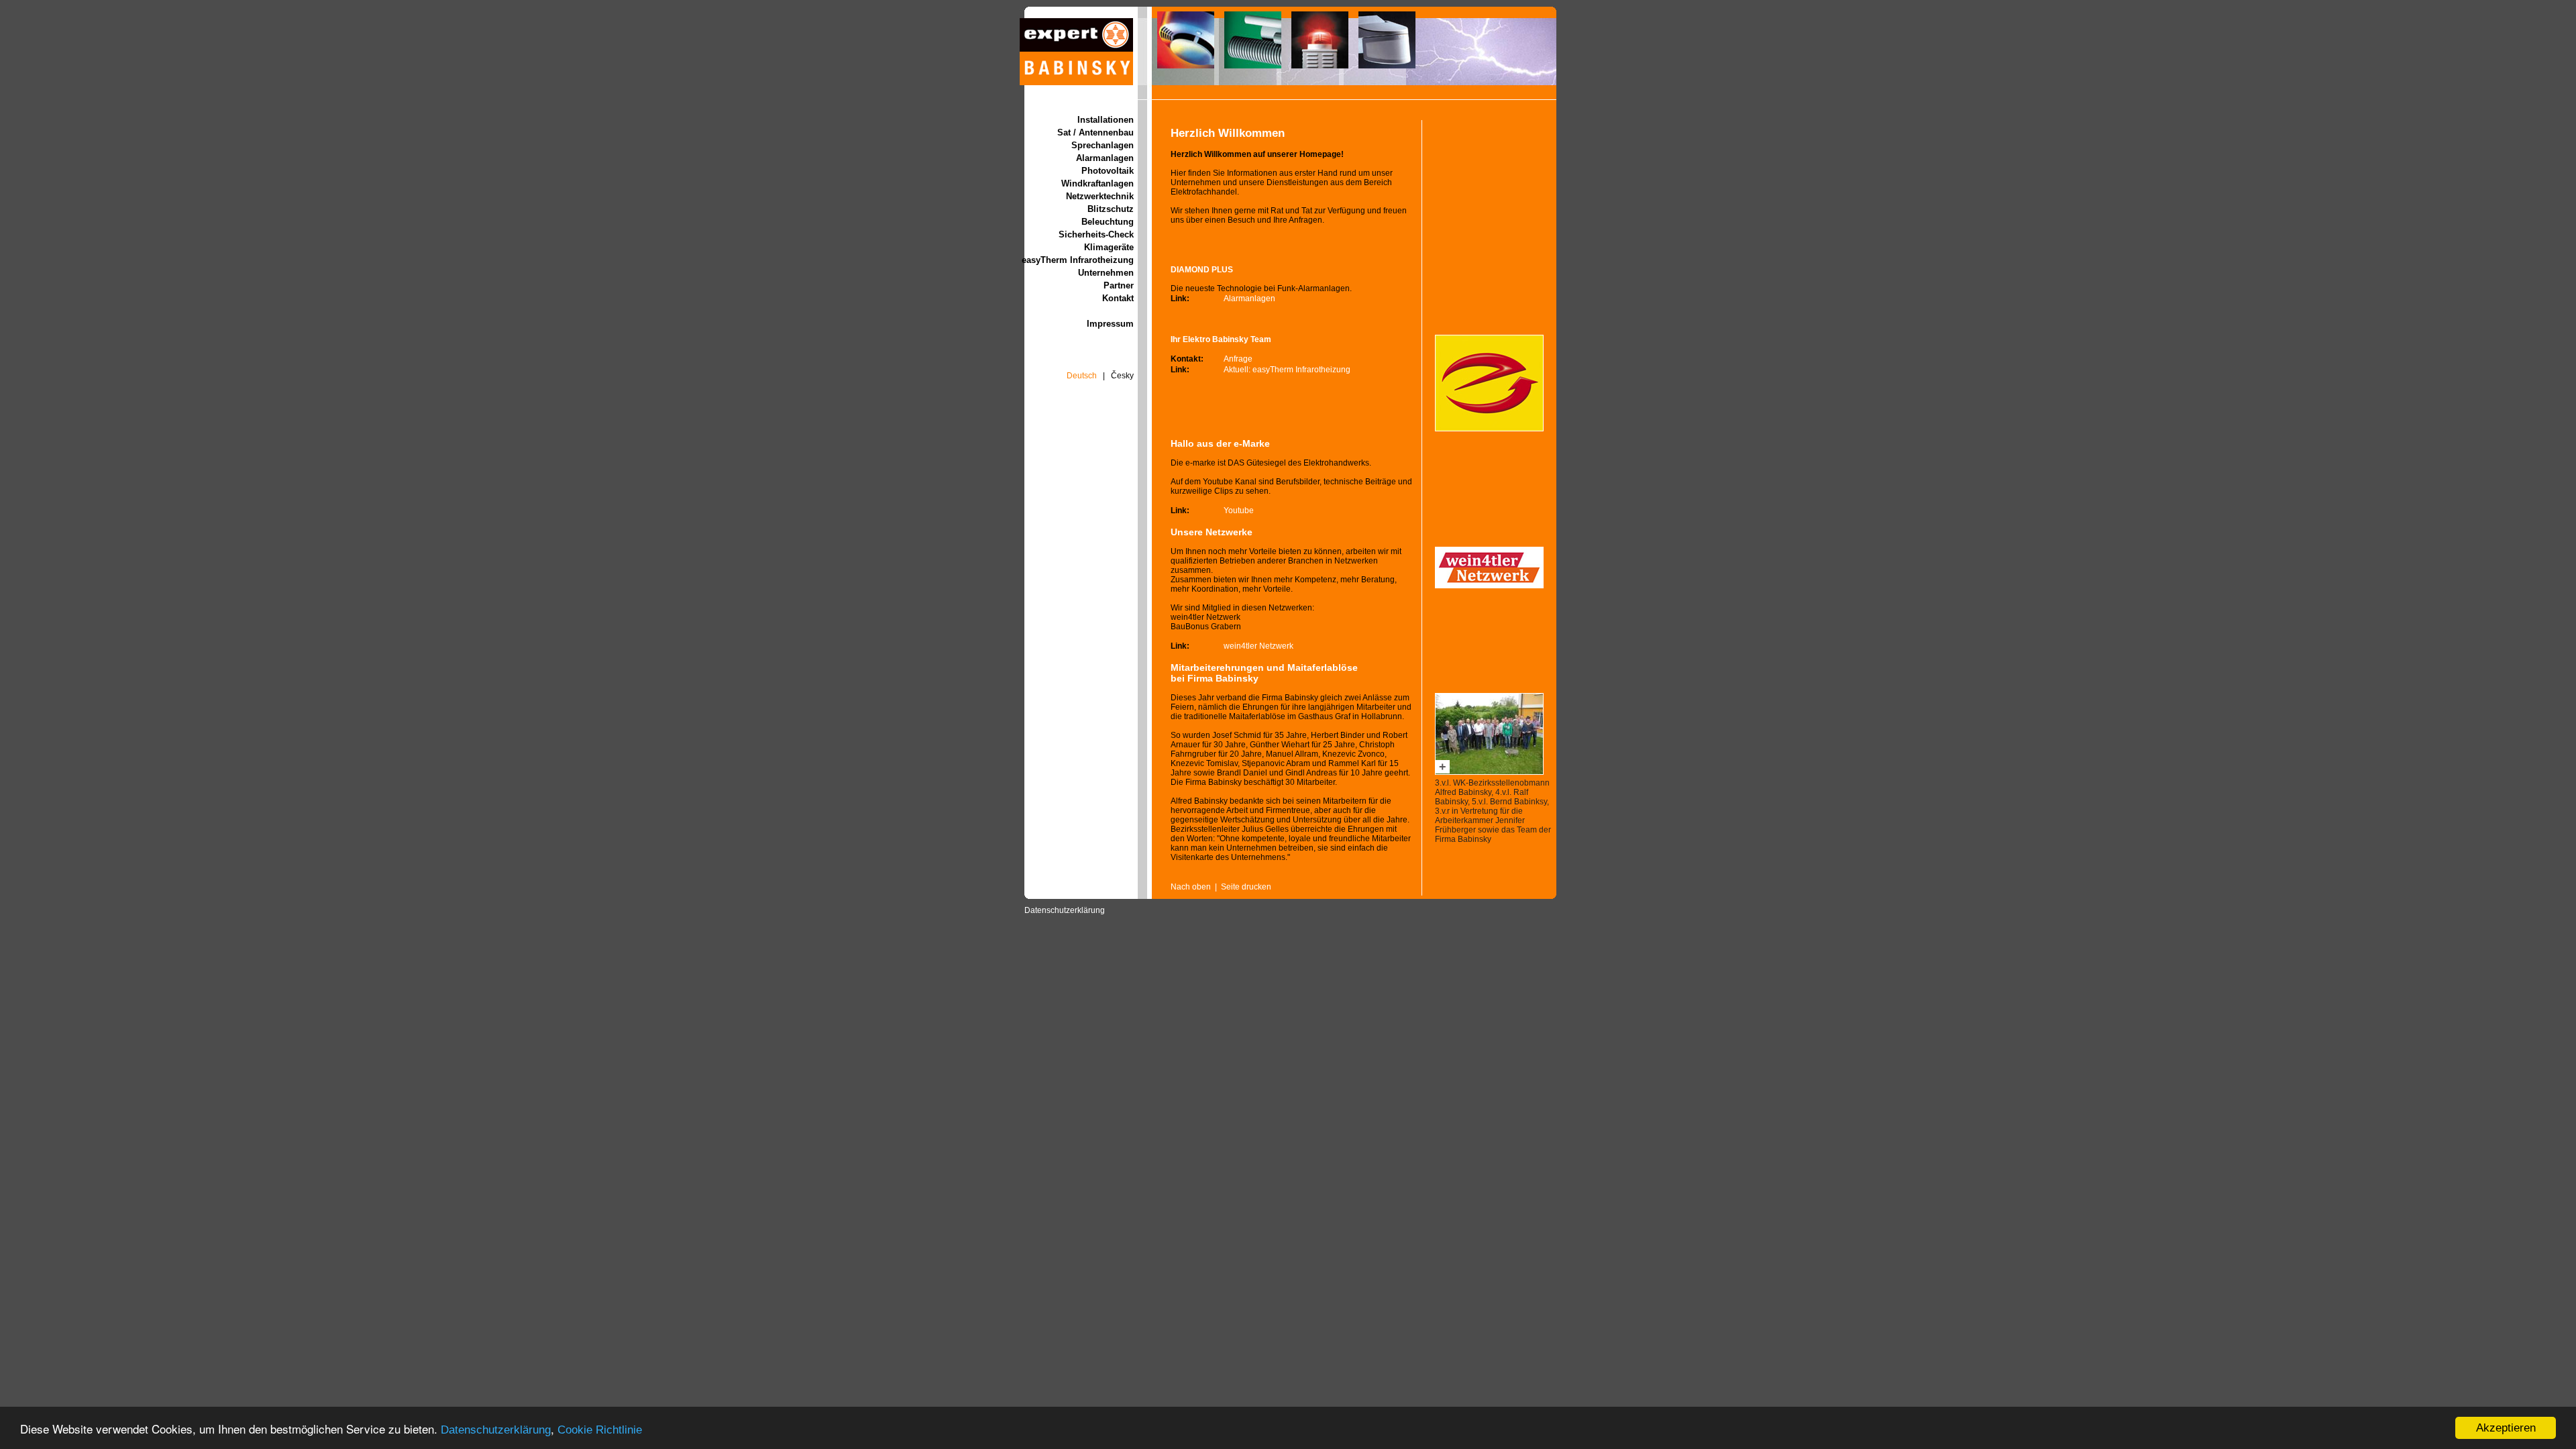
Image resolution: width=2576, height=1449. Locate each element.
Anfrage (1238, 359)
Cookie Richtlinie (600, 1430)
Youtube (1239, 511)
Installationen (1106, 120)
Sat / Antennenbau (1095, 132)
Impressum (1110, 324)
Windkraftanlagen (1097, 183)
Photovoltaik (1108, 171)
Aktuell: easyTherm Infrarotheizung (1287, 370)
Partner (1119, 285)
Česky (1122, 376)
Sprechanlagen (1103, 145)
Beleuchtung (1108, 222)
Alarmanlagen (1105, 158)
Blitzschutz (1111, 209)
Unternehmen (1106, 273)
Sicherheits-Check (1096, 234)
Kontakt (1118, 298)
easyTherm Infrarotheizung (1078, 260)
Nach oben (1191, 887)
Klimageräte (1109, 247)
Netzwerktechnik (1100, 196)
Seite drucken (1246, 887)
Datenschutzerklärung (496, 1430)
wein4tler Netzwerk (1258, 646)
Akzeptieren (2506, 1428)
